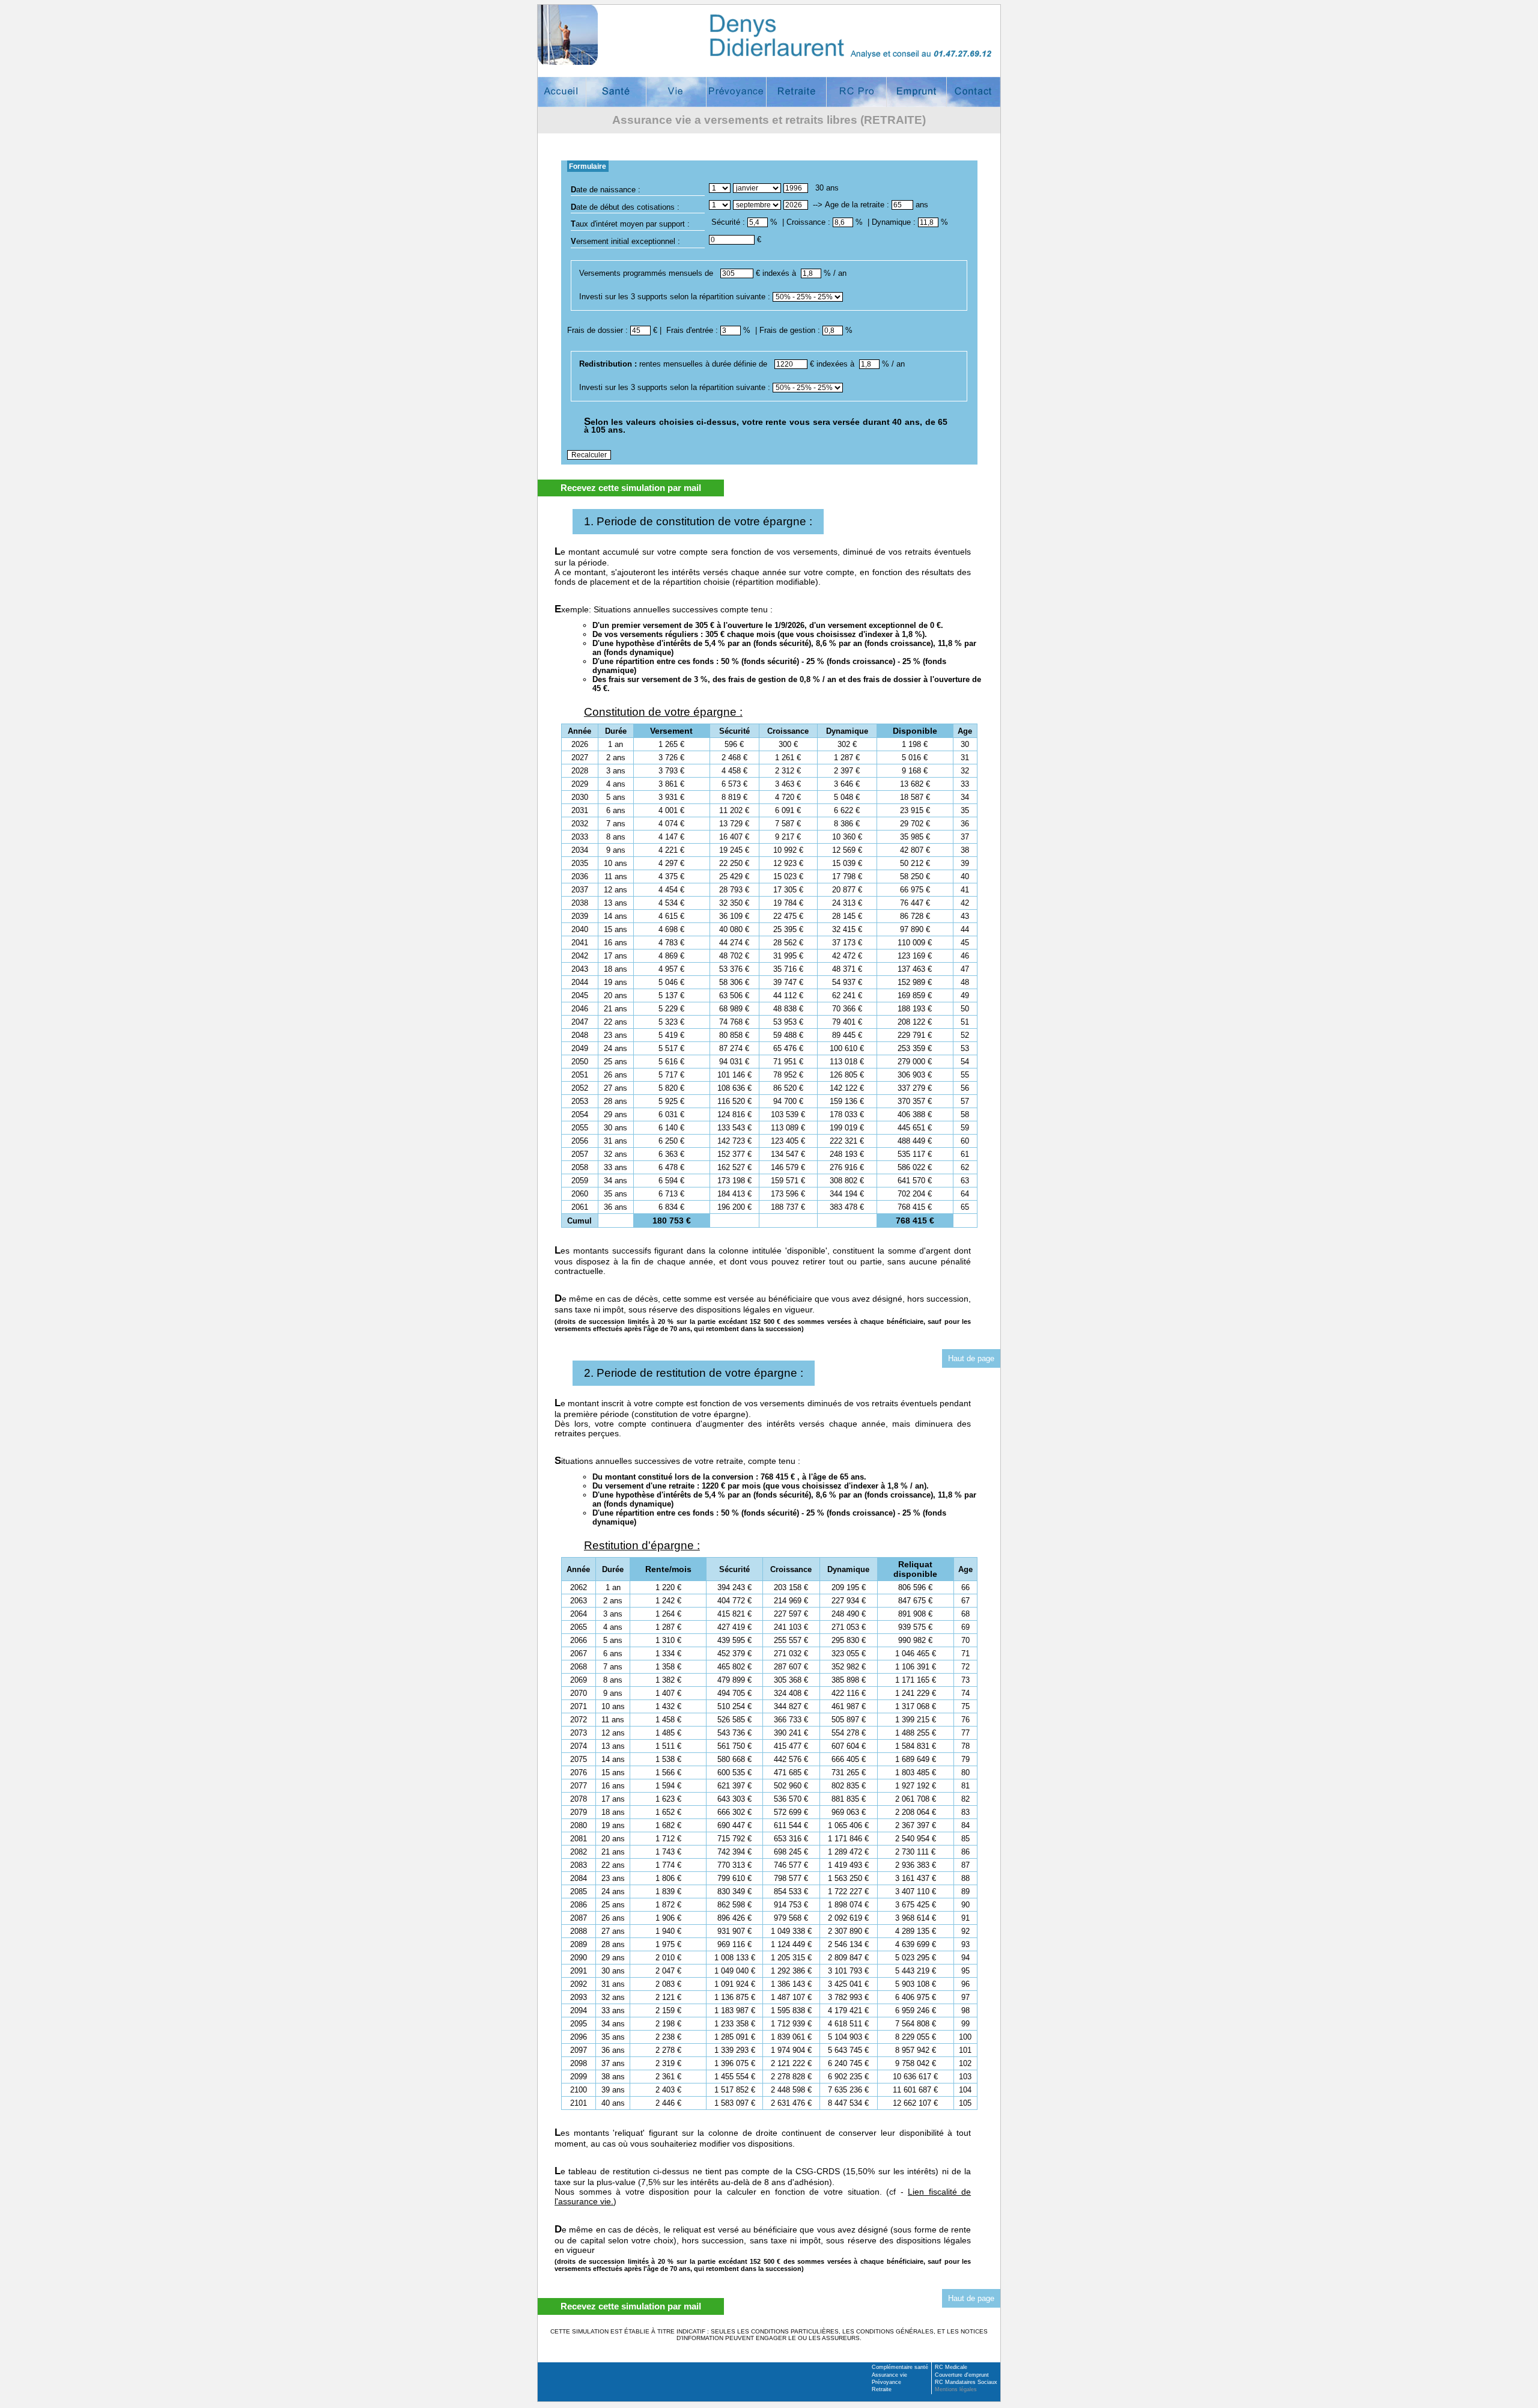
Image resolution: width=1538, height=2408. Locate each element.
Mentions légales (956, 2389)
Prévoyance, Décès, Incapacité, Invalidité (736, 92)
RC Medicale (951, 2367)
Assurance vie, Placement (676, 92)
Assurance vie (889, 2375)
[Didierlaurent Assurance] (769, 35)
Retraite (882, 2389)
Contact (973, 92)
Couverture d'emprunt (916, 92)
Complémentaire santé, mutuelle (616, 92)
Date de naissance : (606, 190)
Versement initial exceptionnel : (625, 242)
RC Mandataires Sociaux (966, 2382)
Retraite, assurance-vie (796, 92)
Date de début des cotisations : (625, 208)
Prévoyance (886, 2382)
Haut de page (971, 1358)
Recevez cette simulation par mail (631, 488)
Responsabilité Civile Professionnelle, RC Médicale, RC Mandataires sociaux (856, 92)
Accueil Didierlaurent (562, 92)
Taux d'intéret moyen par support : (630, 224)
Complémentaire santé (900, 2367)
